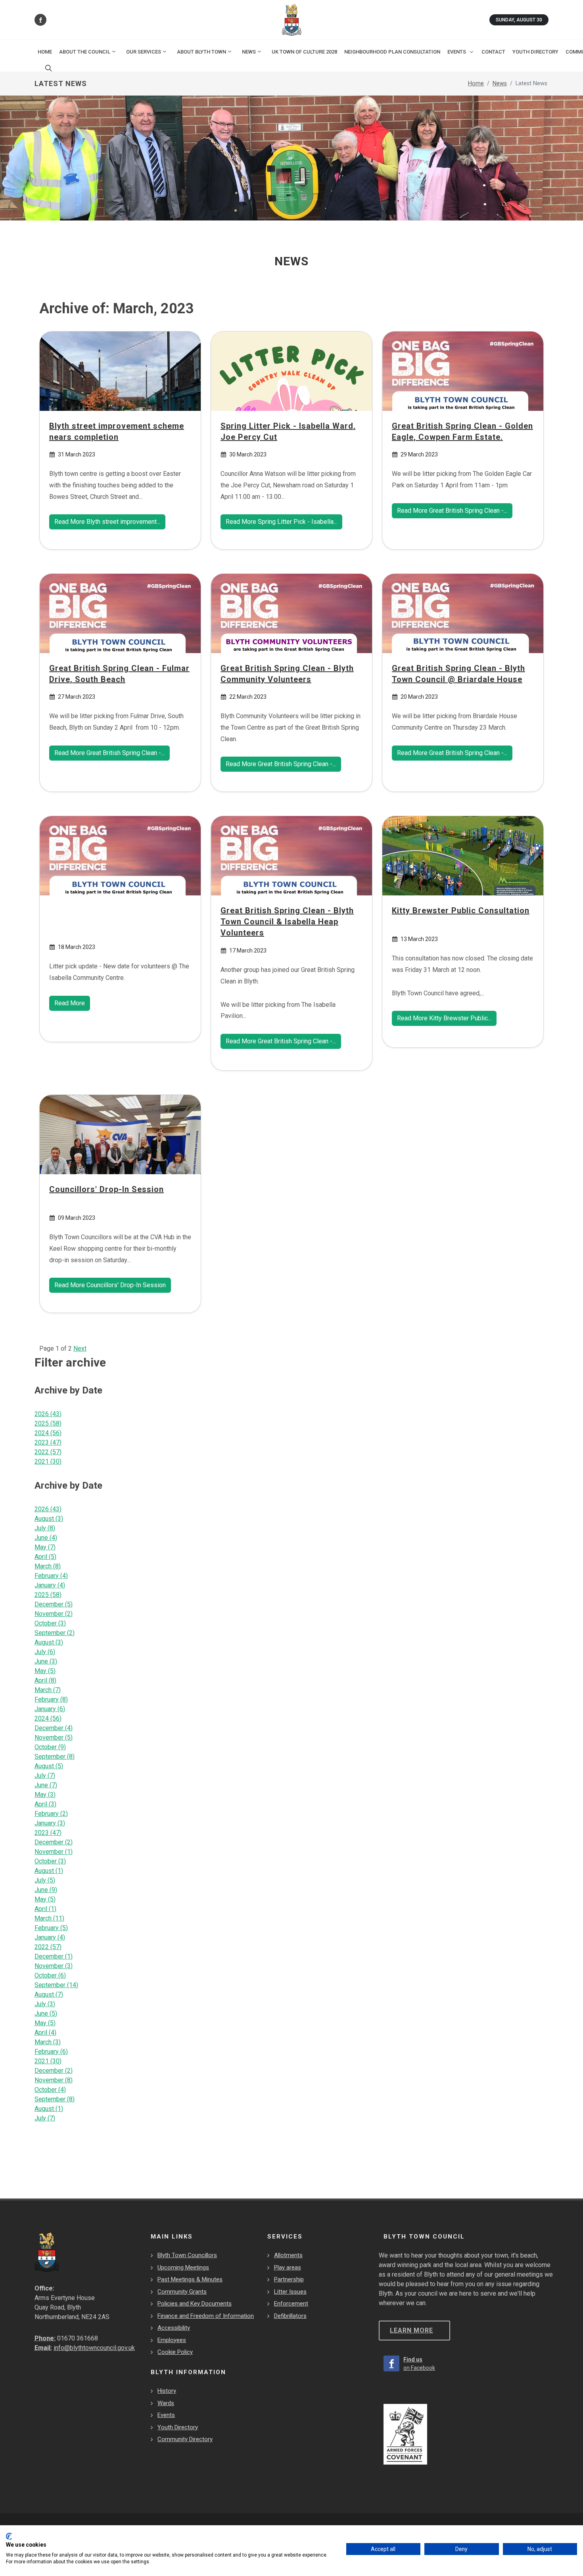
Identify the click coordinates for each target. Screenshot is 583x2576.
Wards (166, 2403)
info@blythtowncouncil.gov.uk (94, 2348)
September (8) (55, 1757)
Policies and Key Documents (195, 2304)
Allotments (288, 2255)
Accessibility (174, 2328)
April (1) (45, 1909)
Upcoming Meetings (183, 2267)
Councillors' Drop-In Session (106, 1189)
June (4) (46, 1538)
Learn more (411, 2330)
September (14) (56, 1985)
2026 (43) (48, 1414)
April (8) (45, 1680)
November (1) (54, 1852)
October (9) (50, 1747)
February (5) (51, 1928)
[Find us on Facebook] (40, 20)
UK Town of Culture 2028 (304, 52)
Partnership (289, 2279)
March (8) (48, 1566)
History (167, 2391)
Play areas (288, 2267)
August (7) (49, 1994)
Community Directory (185, 2439)
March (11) (49, 1918)
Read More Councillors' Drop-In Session (110, 1285)
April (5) (45, 1557)
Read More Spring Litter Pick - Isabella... (281, 522)
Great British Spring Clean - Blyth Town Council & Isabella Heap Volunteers (287, 922)
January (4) (50, 1585)
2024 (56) (48, 1433)
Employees (172, 2340)
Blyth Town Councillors (187, 2255)
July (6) (45, 1652)
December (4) (54, 1728)
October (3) (50, 1623)
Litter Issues (290, 2292)
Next (80, 1348)
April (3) (45, 1804)
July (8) (45, 1528)
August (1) (49, 1871)
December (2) (54, 1842)
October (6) (50, 1975)
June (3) (46, 1661)
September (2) (55, 1633)
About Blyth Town (201, 52)
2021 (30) (48, 1461)
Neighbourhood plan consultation (392, 52)
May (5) (45, 1671)
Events (166, 2415)
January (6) (50, 1709)
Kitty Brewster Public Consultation (461, 910)
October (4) (50, 2090)
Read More (70, 1003)
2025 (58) (48, 1423)
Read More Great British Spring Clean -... (452, 510)
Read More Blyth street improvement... (107, 522)
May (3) (45, 1795)
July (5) (45, 1880)
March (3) (48, 2042)
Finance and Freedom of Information (206, 2316)
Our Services (144, 52)
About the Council (85, 52)
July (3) (45, 2004)
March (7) (48, 1690)
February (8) (51, 1699)
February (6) (51, 2052)
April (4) (45, 2033)
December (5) (54, 1604)
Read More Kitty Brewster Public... (444, 1018)
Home (45, 52)
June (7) (46, 1785)
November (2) (54, 1614)
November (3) (54, 1966)
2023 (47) (48, 1442)
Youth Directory (178, 2427)
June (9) (46, 1890)
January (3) (50, 1823)
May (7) (45, 1547)
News (249, 52)
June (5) (46, 2013)
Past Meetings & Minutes (190, 2279)
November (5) (54, 1737)
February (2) (51, 1814)
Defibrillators (290, 2316)
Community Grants (182, 2292)
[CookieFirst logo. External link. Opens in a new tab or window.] (9, 2536)
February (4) (51, 1576)
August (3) (49, 1519)
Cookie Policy (175, 2352)
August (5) (49, 1766)
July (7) (45, 1776)
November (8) (54, 2080)
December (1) (54, 1956)
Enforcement (291, 2304)
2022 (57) (48, 1452)
